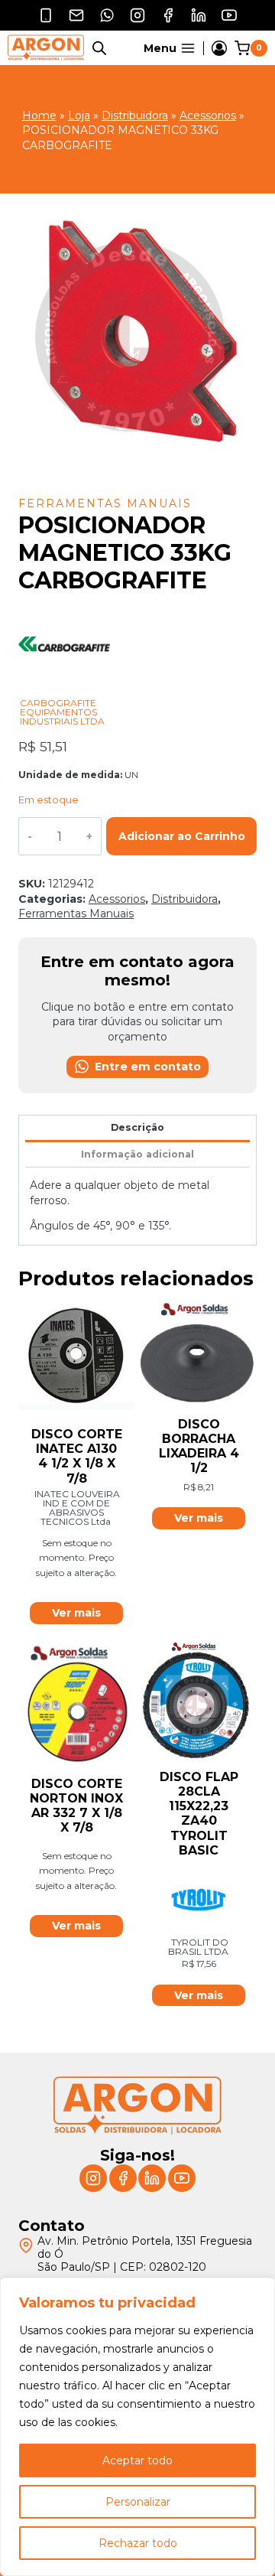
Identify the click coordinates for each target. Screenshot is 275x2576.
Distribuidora (135, 116)
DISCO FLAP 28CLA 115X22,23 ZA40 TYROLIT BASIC (199, 1814)
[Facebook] (168, 15)
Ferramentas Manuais (105, 503)
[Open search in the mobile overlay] (99, 48)
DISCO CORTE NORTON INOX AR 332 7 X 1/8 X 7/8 (76, 1806)
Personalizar (138, 2502)
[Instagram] (137, 15)
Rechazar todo (138, 2543)
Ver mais (76, 1613)
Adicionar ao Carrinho (182, 836)
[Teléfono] (46, 15)
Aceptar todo (137, 2460)
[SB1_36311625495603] (137, 347)
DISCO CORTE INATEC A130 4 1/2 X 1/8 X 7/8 (77, 1456)
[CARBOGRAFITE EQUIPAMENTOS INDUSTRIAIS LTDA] (64, 690)
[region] (137, 2427)
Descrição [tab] (137, 1127)
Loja (79, 116)
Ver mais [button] (199, 1518)
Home (39, 116)
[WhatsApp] (107, 15)
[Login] (219, 48)
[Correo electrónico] (76, 15)
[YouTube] (229, 15)
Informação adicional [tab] (137, 1154)
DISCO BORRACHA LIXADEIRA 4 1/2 (199, 1446)
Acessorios (208, 116)
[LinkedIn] (199, 15)
